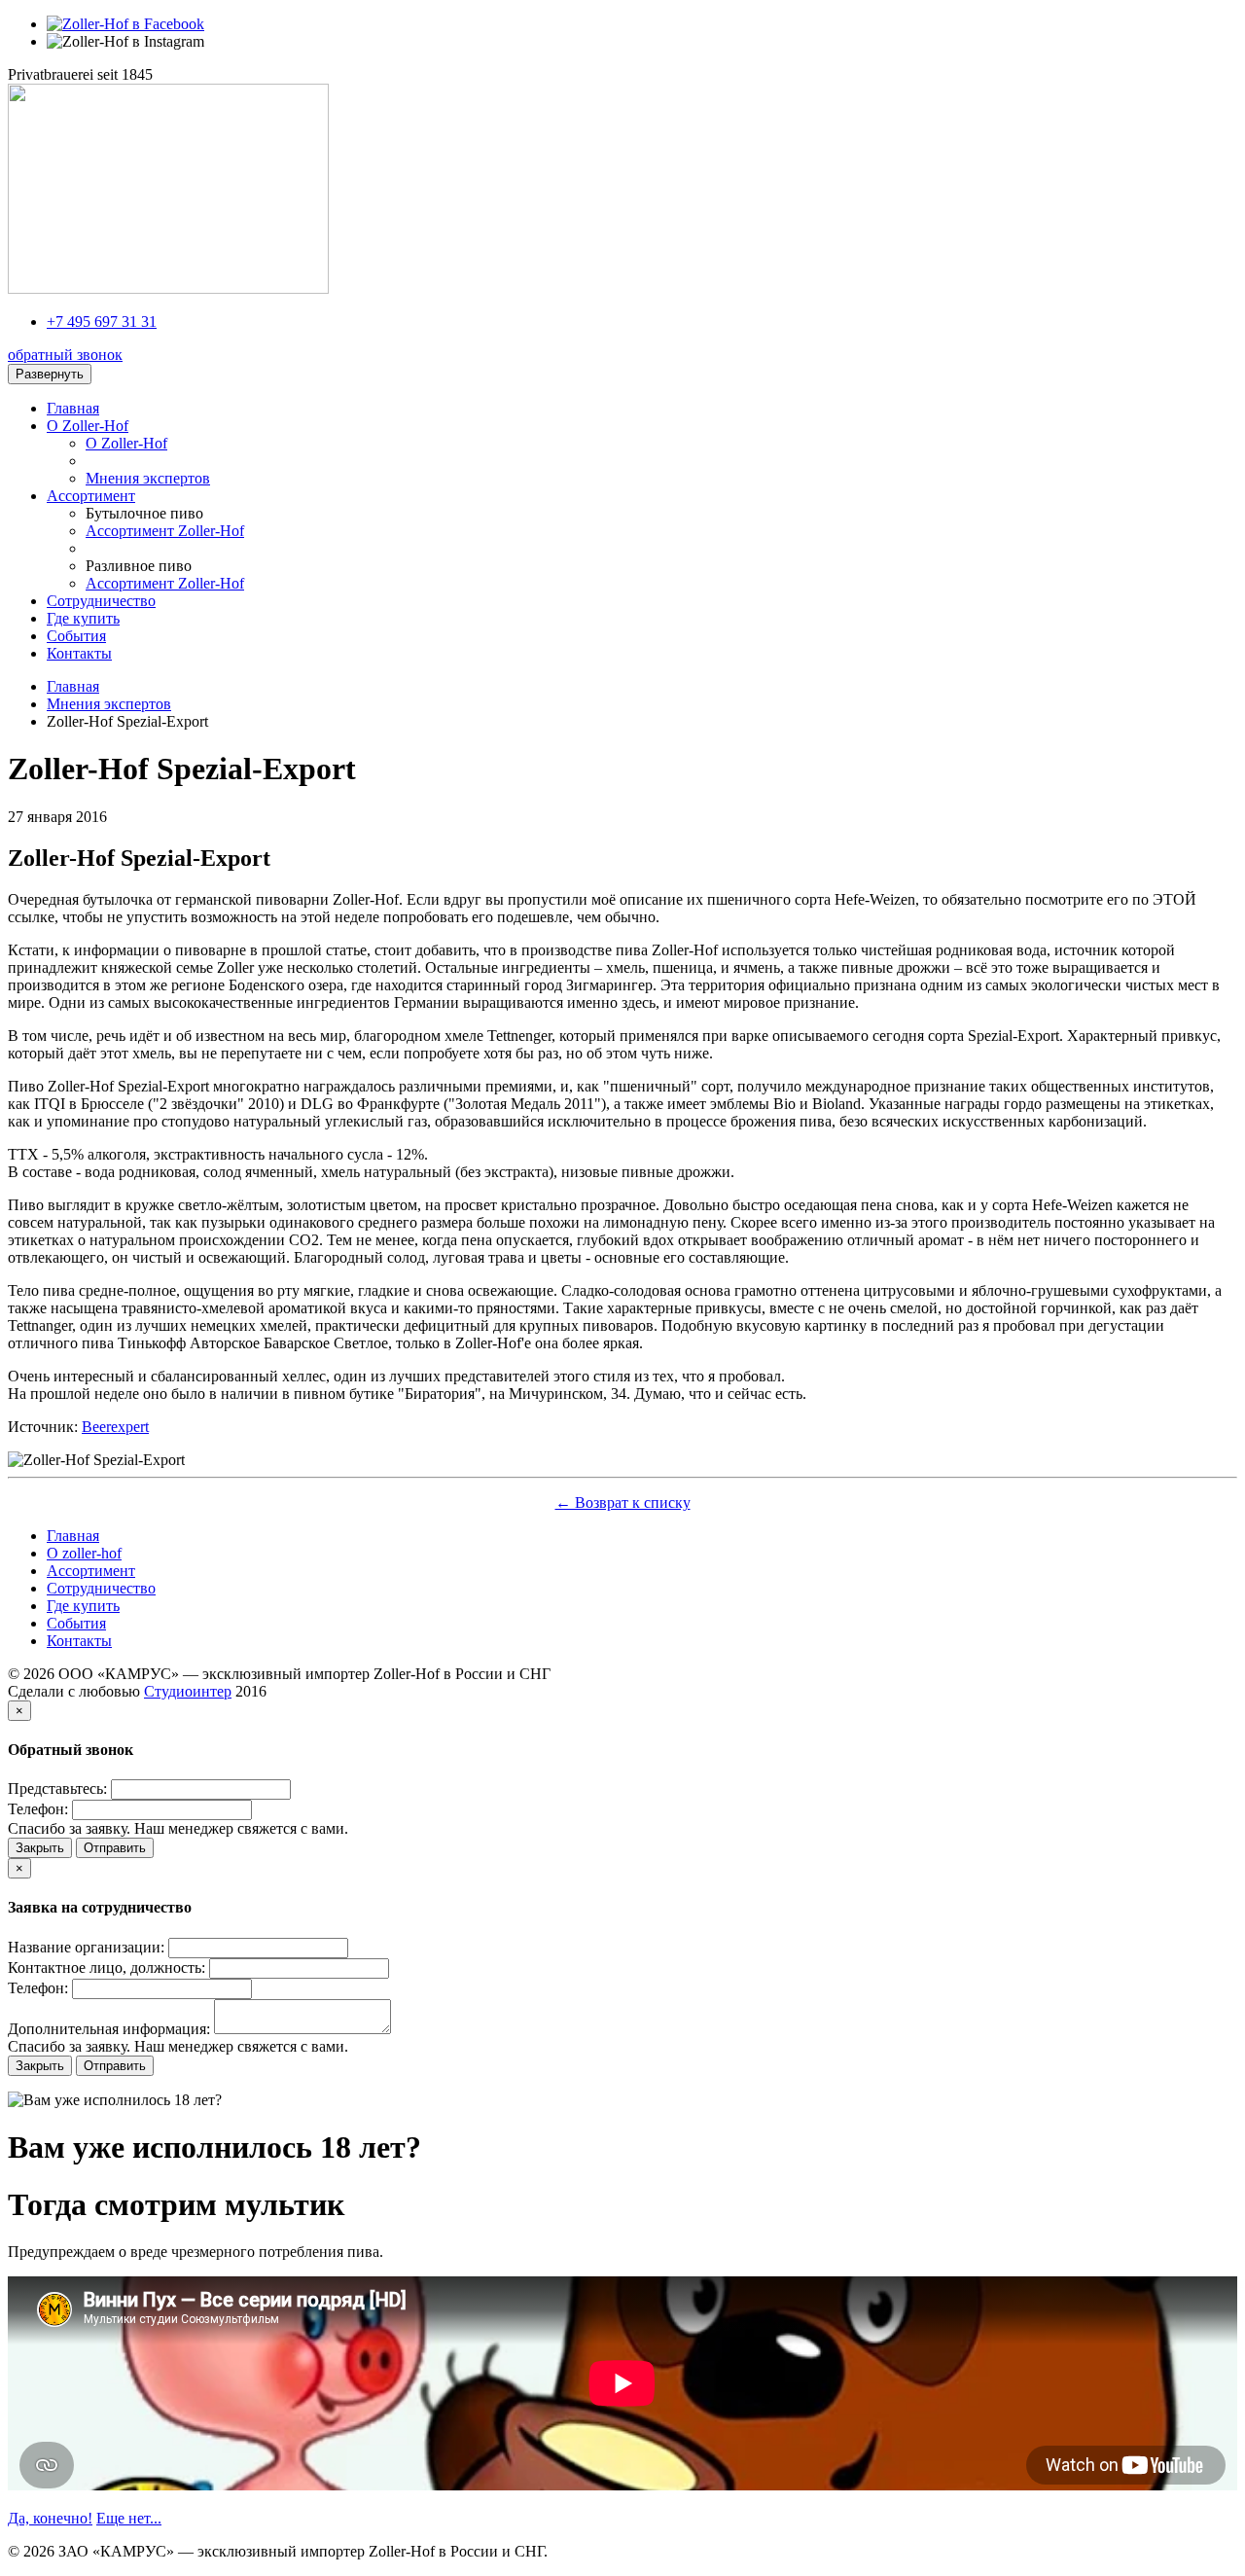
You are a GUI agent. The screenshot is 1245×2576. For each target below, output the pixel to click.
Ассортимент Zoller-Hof (165, 531)
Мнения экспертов (148, 478)
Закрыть (40, 1848)
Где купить (83, 618)
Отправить (115, 1848)
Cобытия (76, 636)
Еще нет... (129, 2518)
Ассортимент (91, 1571)
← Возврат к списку (623, 1503)
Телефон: (38, 1809)
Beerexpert (115, 1427)
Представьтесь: (57, 1789)
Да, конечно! (50, 2518)
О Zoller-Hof (126, 443)
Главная (73, 408)
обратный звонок (65, 355)
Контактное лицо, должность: (107, 1968)
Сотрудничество (101, 601)
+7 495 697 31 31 (102, 322)
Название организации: (86, 1947)
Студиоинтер (188, 1691)
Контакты (79, 653)
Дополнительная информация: (109, 2029)
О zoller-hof (84, 1553)
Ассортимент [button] (91, 496)
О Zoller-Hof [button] (88, 426)
